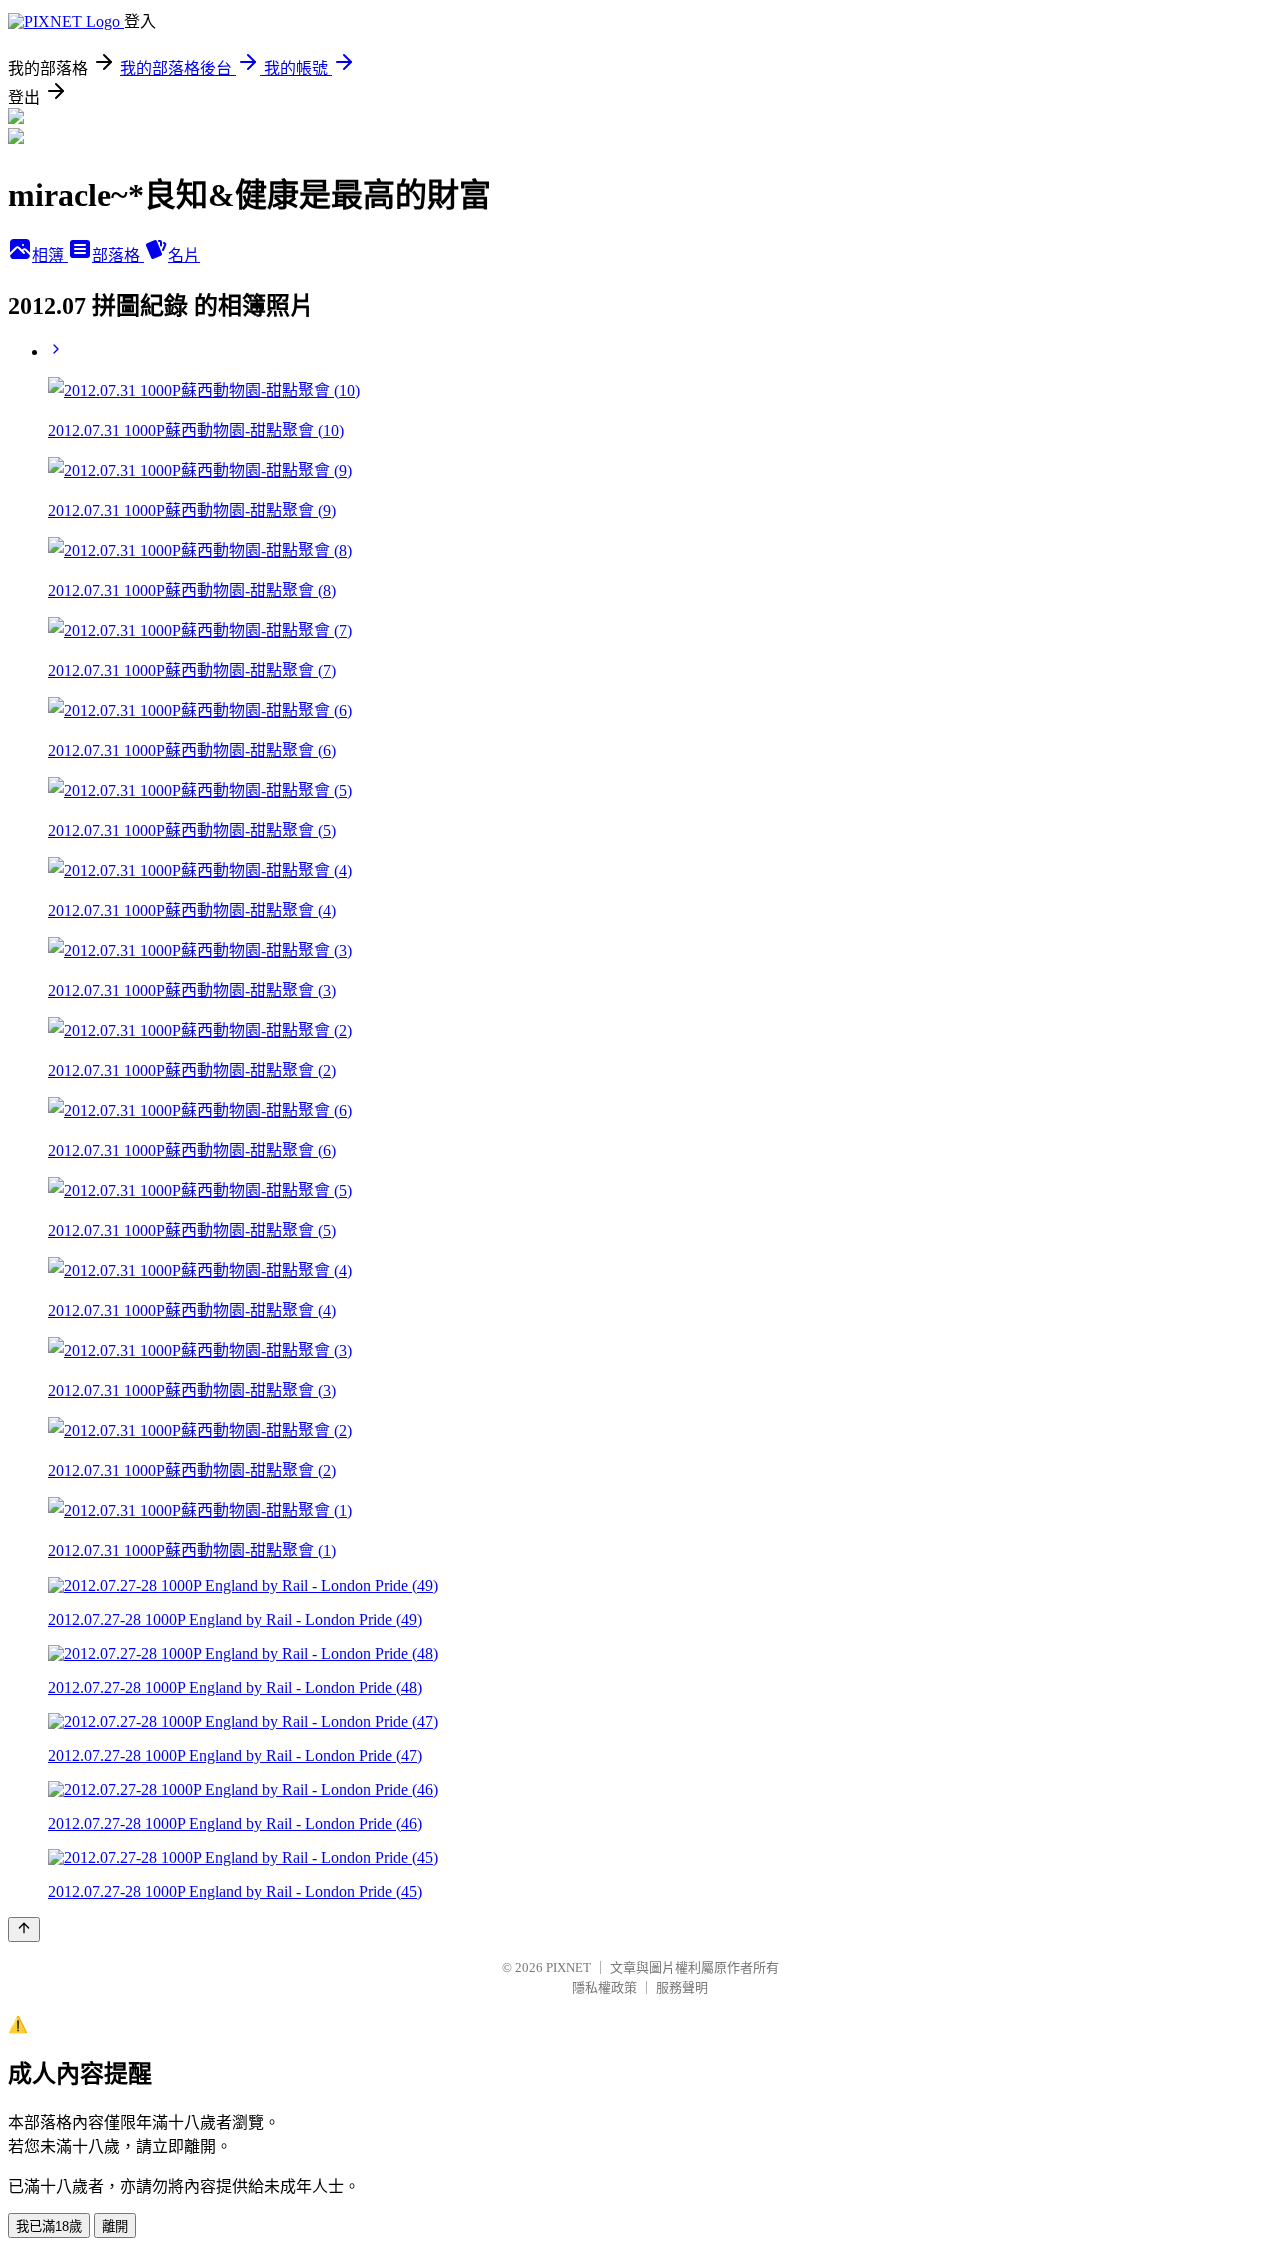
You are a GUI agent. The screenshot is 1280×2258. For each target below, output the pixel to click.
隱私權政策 (604, 1987)
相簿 (50, 255)
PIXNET (568, 1967)
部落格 (118, 255)
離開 (115, 2226)
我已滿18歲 (49, 2226)
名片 (184, 255)
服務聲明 (682, 1987)
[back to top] (24, 1929)
